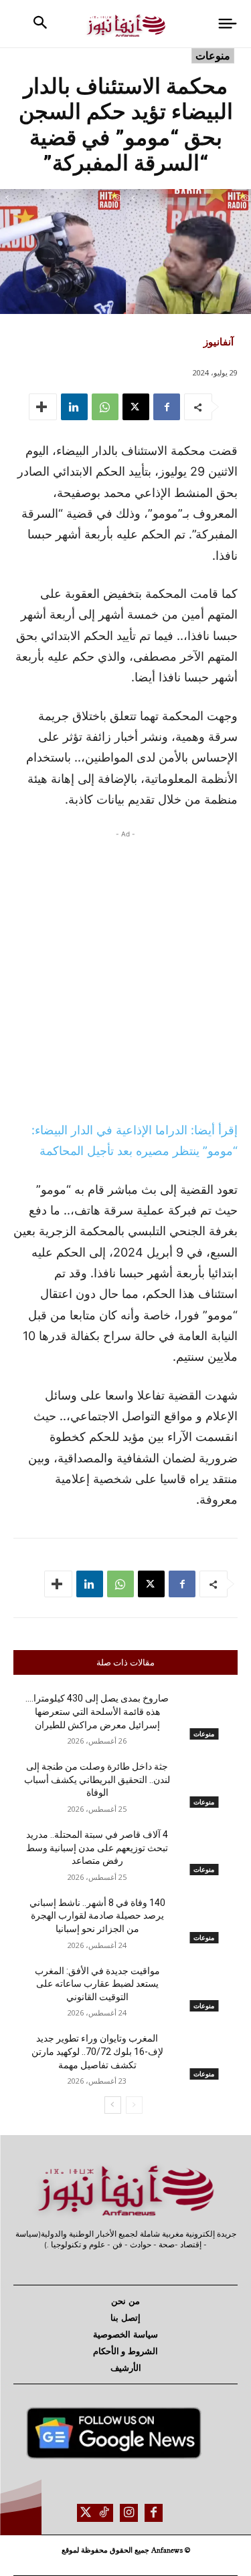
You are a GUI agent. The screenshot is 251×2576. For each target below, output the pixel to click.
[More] (43, 407)
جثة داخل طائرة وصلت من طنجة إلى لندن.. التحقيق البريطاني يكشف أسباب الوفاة (97, 1779)
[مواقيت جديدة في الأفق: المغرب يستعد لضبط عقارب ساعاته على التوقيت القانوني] (204, 1988)
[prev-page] (134, 2105)
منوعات (213, 55)
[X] (136, 407)
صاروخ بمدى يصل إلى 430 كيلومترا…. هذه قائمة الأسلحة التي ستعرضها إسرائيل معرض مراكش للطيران (97, 1711)
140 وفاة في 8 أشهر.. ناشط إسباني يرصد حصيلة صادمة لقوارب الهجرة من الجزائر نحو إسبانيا (97, 1916)
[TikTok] (104, 2513)
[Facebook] (167, 407)
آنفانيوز (219, 341)
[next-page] (113, 2105)
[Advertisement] (125, 972)
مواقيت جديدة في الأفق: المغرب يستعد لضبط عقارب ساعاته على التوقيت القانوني (97, 1984)
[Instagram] (129, 2513)
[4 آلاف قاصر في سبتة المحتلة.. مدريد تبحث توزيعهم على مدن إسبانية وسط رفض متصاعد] (204, 1852)
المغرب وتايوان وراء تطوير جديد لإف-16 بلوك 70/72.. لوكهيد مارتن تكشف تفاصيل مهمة (97, 2051)
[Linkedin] (74, 407)
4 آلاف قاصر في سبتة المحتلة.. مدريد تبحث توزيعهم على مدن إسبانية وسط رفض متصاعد (97, 1847)
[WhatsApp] (105, 407)
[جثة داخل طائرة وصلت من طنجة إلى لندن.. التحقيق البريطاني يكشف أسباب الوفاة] (204, 1784)
